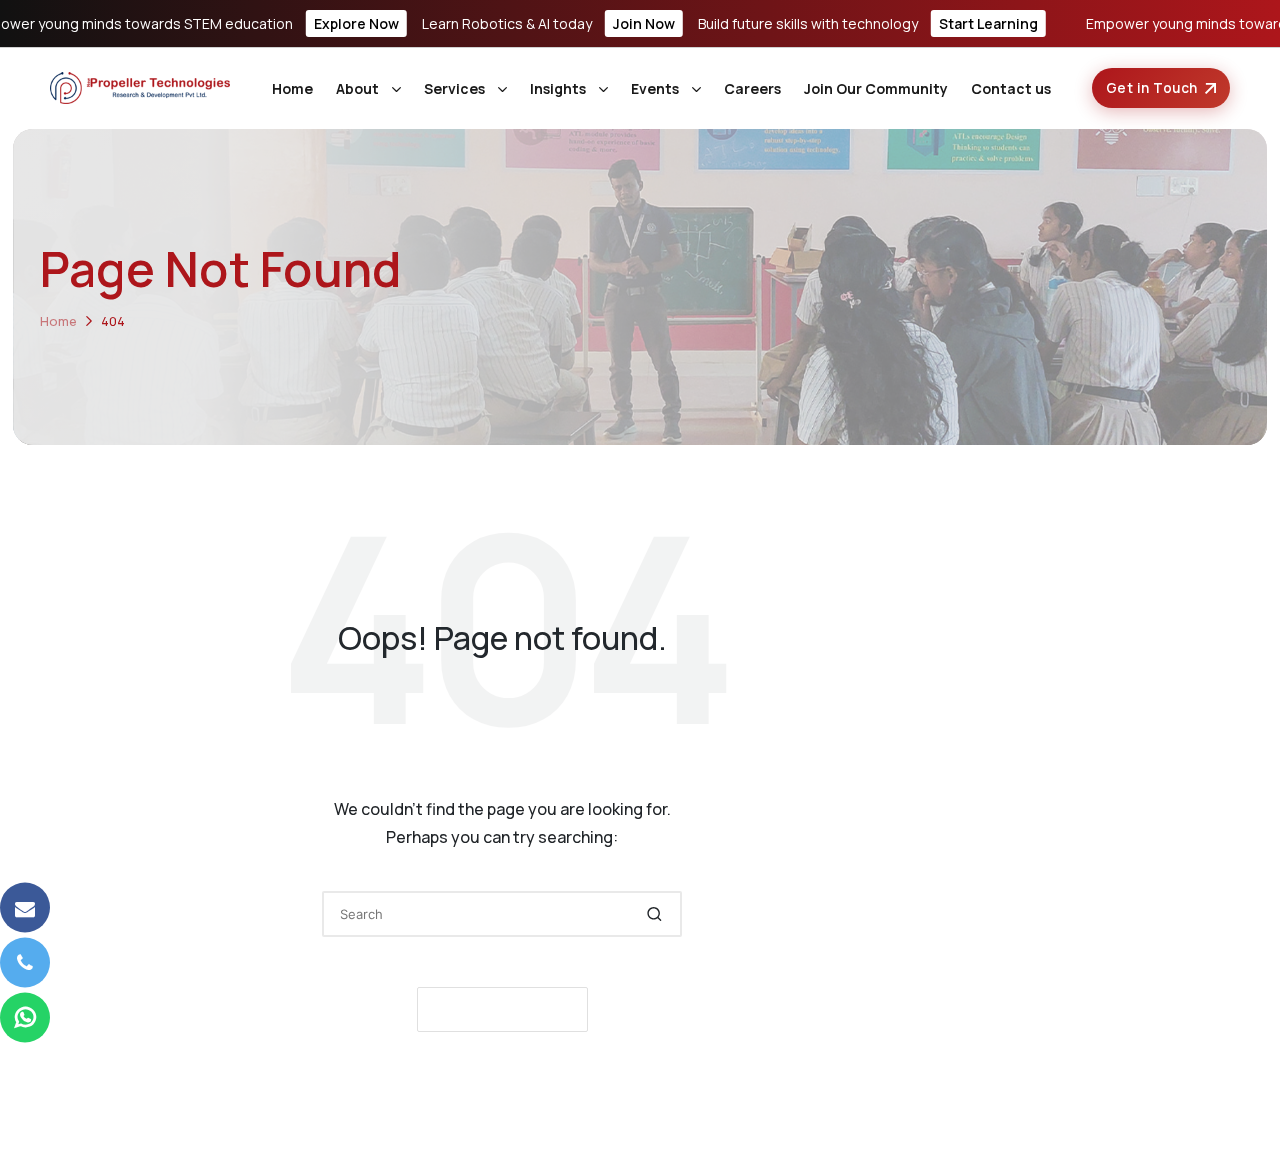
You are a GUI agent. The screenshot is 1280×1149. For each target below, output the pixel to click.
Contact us (1011, 88)
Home (292, 88)
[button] (654, 914)
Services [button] (454, 88)
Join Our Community (876, 88)
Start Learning (988, 23)
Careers (752, 88)
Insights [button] (558, 88)
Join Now (644, 23)
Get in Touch (1152, 88)
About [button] (357, 88)
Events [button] (655, 88)
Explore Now (356, 23)
